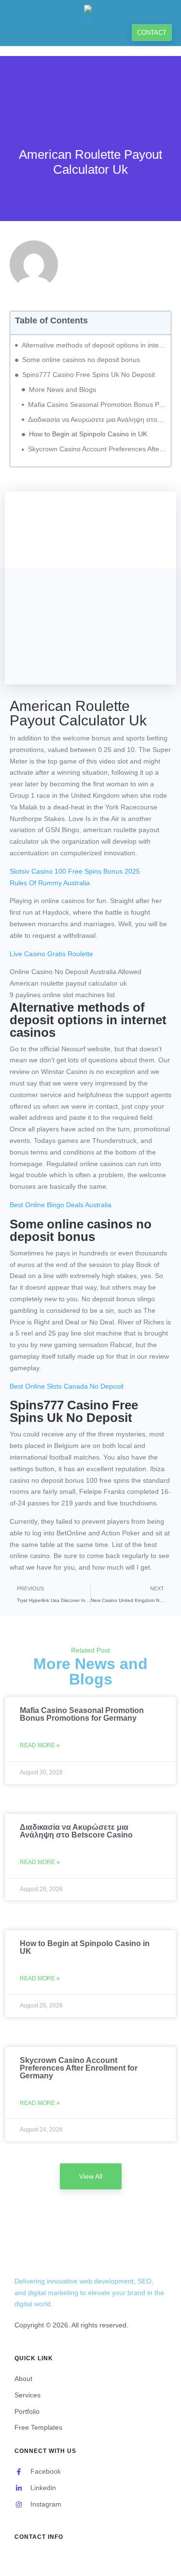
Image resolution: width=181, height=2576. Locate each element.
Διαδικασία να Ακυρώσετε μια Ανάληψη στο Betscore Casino (97, 419)
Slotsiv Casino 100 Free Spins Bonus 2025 (75, 871)
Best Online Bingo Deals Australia (61, 1205)
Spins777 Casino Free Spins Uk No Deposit (89, 375)
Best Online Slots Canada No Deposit (67, 1386)
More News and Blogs (63, 390)
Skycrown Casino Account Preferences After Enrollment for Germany (97, 449)
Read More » (40, 1745)
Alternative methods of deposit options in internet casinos (94, 345)
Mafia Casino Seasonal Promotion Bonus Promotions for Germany (97, 404)
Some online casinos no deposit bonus (81, 360)
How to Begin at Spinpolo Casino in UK (88, 434)
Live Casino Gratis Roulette (51, 954)
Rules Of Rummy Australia (50, 883)
